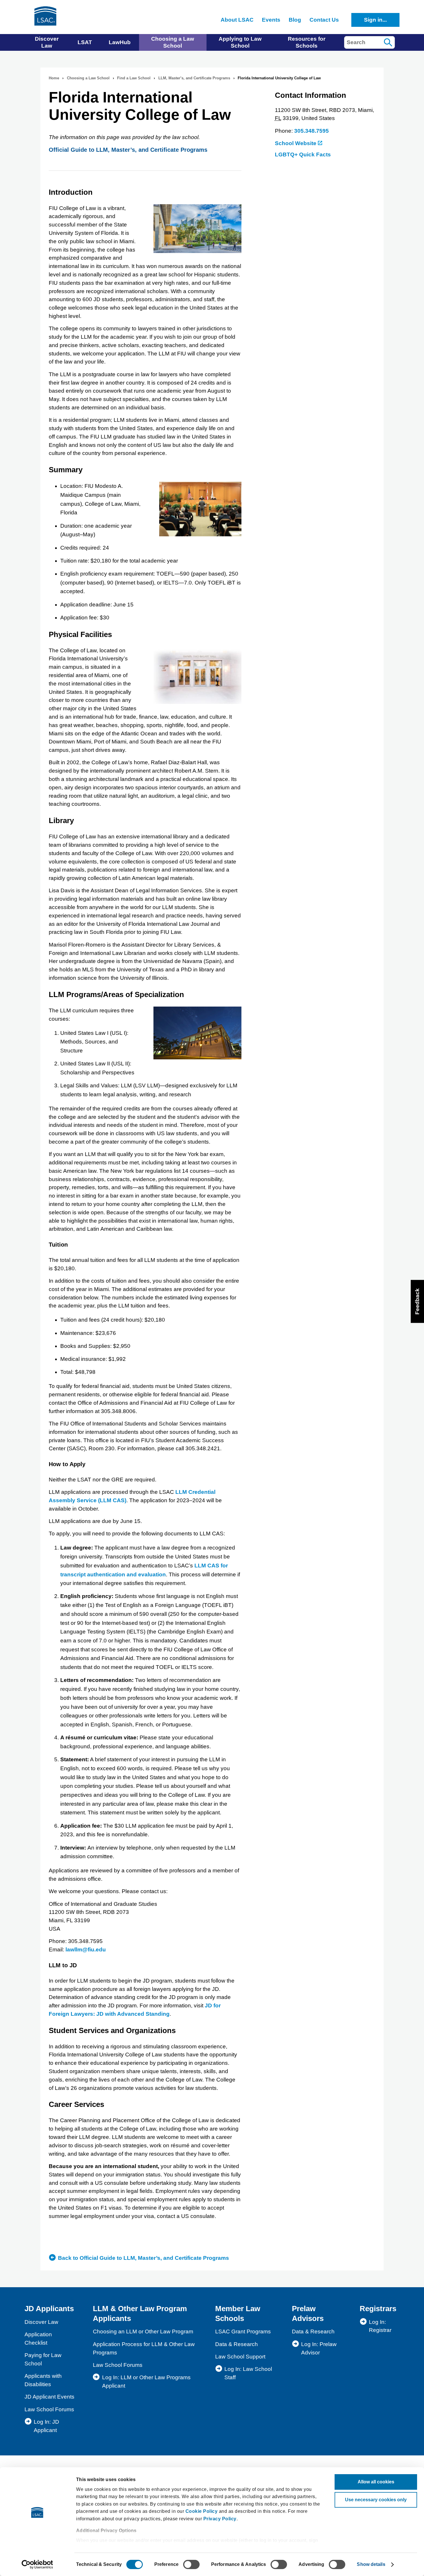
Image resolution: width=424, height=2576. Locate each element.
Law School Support (240, 2357)
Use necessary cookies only (376, 2500)
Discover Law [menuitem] (47, 42)
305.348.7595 (312, 131)
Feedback (417, 1301)
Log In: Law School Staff (248, 2373)
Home (54, 78)
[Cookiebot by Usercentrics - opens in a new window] (37, 2564)
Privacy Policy (220, 2519)
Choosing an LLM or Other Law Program (143, 2331)
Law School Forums (49, 2409)
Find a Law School (134, 78)
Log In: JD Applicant (46, 2426)
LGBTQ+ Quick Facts (303, 154)
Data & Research (237, 2344)
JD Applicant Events (49, 2397)
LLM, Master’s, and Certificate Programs (194, 78)
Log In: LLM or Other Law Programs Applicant (146, 2382)
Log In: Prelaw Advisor (319, 2348)
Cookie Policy (202, 2511)
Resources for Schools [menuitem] (307, 42)
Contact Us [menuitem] (324, 20)
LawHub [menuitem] (120, 42)
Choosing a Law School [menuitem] (173, 42)
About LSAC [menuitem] (237, 20)
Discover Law (41, 2322)
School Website (296, 143)
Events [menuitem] (271, 20)
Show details (371, 2564)
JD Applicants (49, 2309)
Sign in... (375, 20)
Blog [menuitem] (295, 20)
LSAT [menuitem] (85, 42)
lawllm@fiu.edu (86, 1950)
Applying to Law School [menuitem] (240, 42)
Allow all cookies (376, 2482)
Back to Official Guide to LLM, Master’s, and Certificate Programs (143, 2258)
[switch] (191, 2564)
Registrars (378, 2309)
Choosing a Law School (88, 78)
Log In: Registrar (380, 2326)
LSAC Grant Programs (243, 2331)
